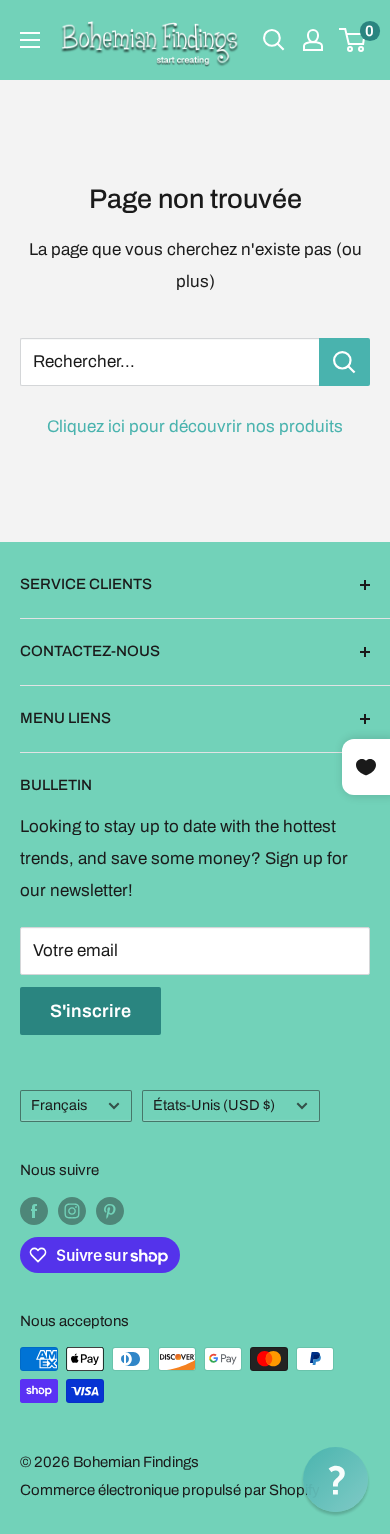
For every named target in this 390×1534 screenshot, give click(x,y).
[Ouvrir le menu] (30, 40)
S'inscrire (90, 1011)
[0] (353, 40)
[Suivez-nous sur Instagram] (72, 1210)
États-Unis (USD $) (214, 1105)
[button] (335, 1479)
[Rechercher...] (344, 362)
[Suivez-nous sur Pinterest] (110, 1210)
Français (59, 1105)
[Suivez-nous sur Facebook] (34, 1210)
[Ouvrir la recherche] (274, 40)
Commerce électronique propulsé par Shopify (170, 1490)
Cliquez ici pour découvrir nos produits (195, 426)
